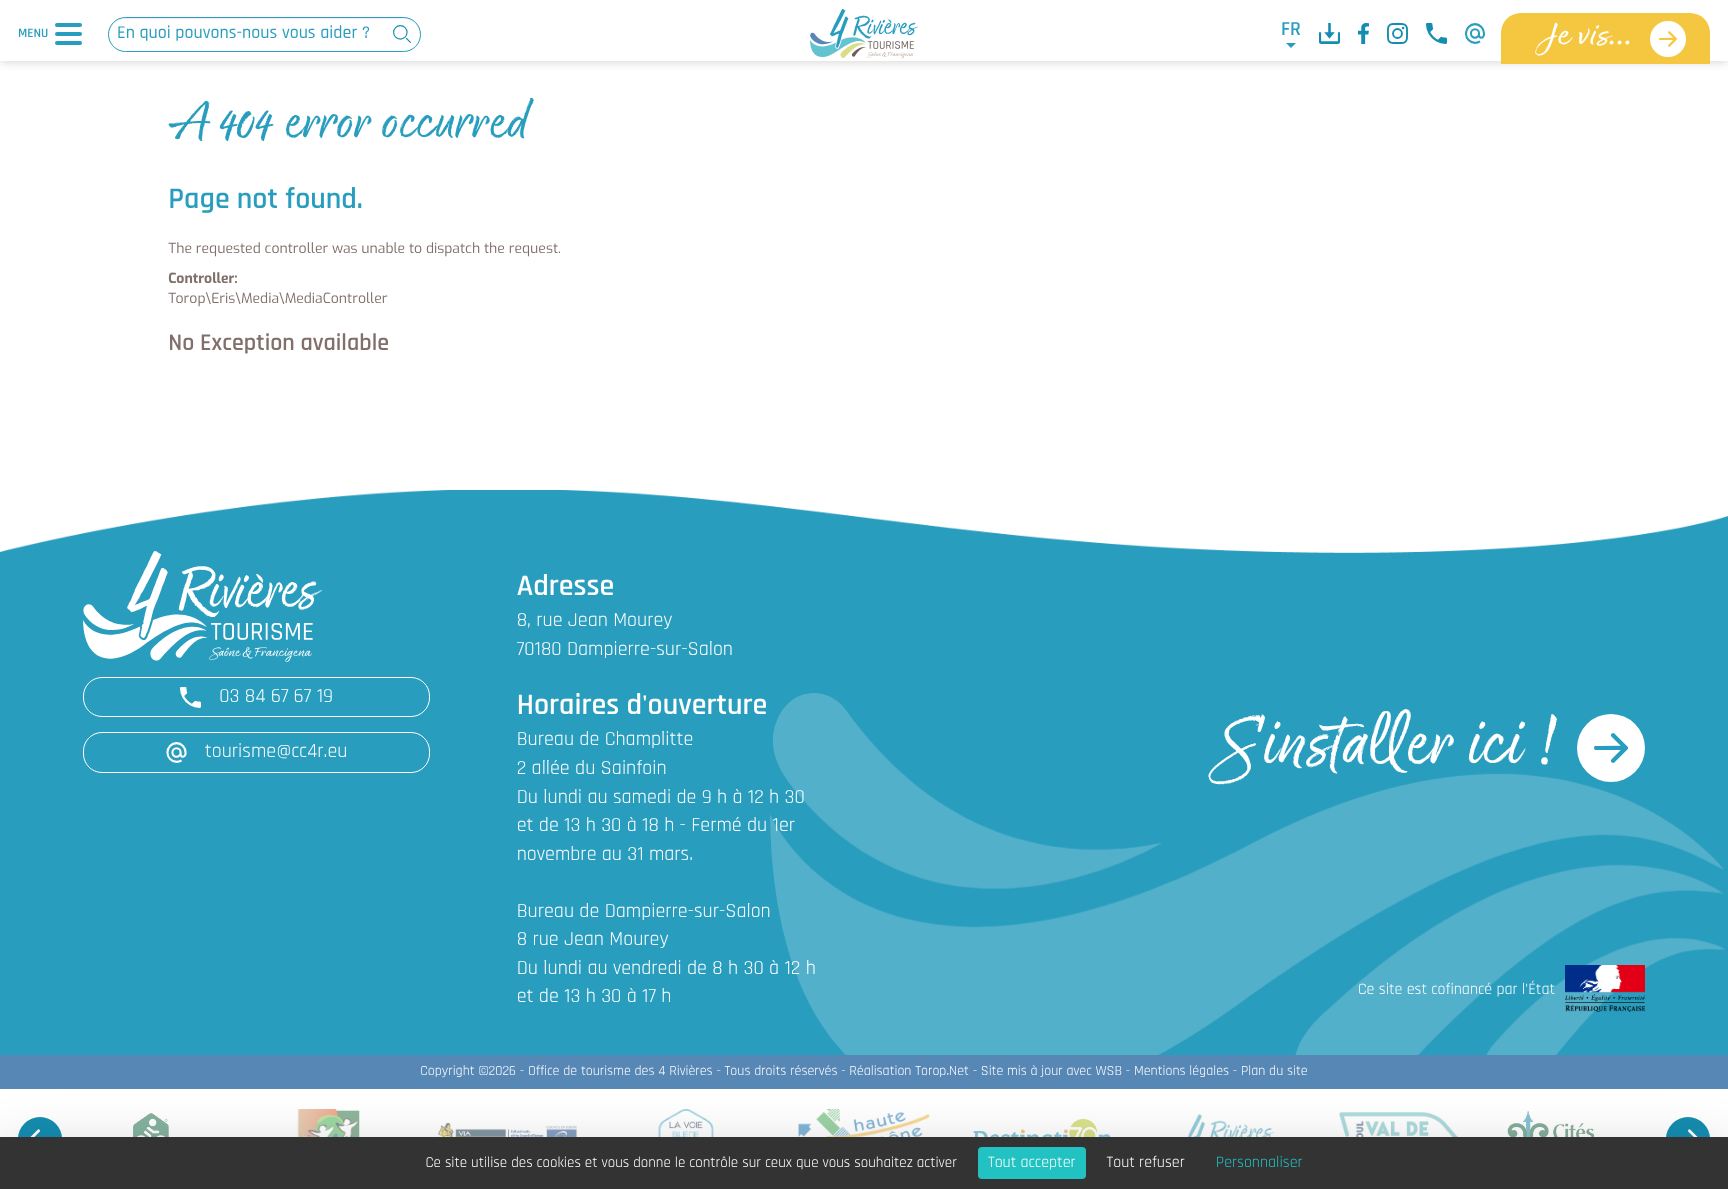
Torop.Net (942, 1071)
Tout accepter (1032, 1163)
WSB (1108, 1071)
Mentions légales (1181, 1071)
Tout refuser (1146, 1163)
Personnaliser (1259, 1163)
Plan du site (1274, 1071)
